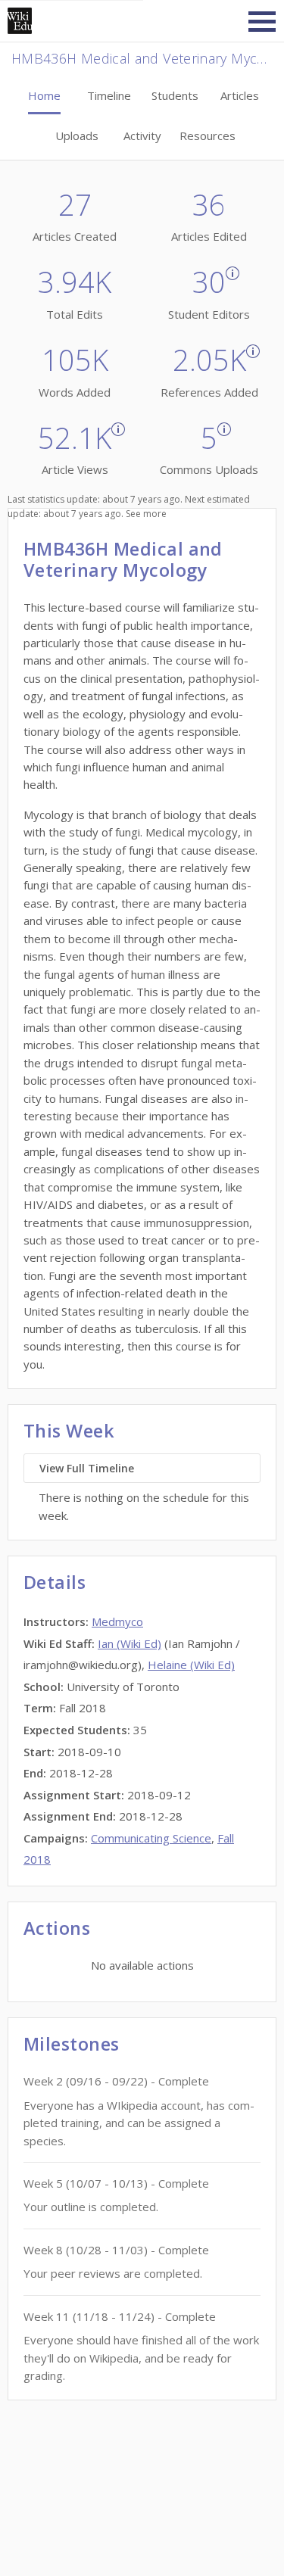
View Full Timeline (87, 1468)
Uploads (77, 135)
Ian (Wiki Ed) (130, 1643)
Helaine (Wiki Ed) (191, 1665)
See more (146, 514)
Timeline (109, 95)
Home (44, 95)
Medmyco (117, 1621)
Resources (208, 135)
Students (175, 95)
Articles (240, 95)
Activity (142, 135)
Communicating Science (151, 1838)
